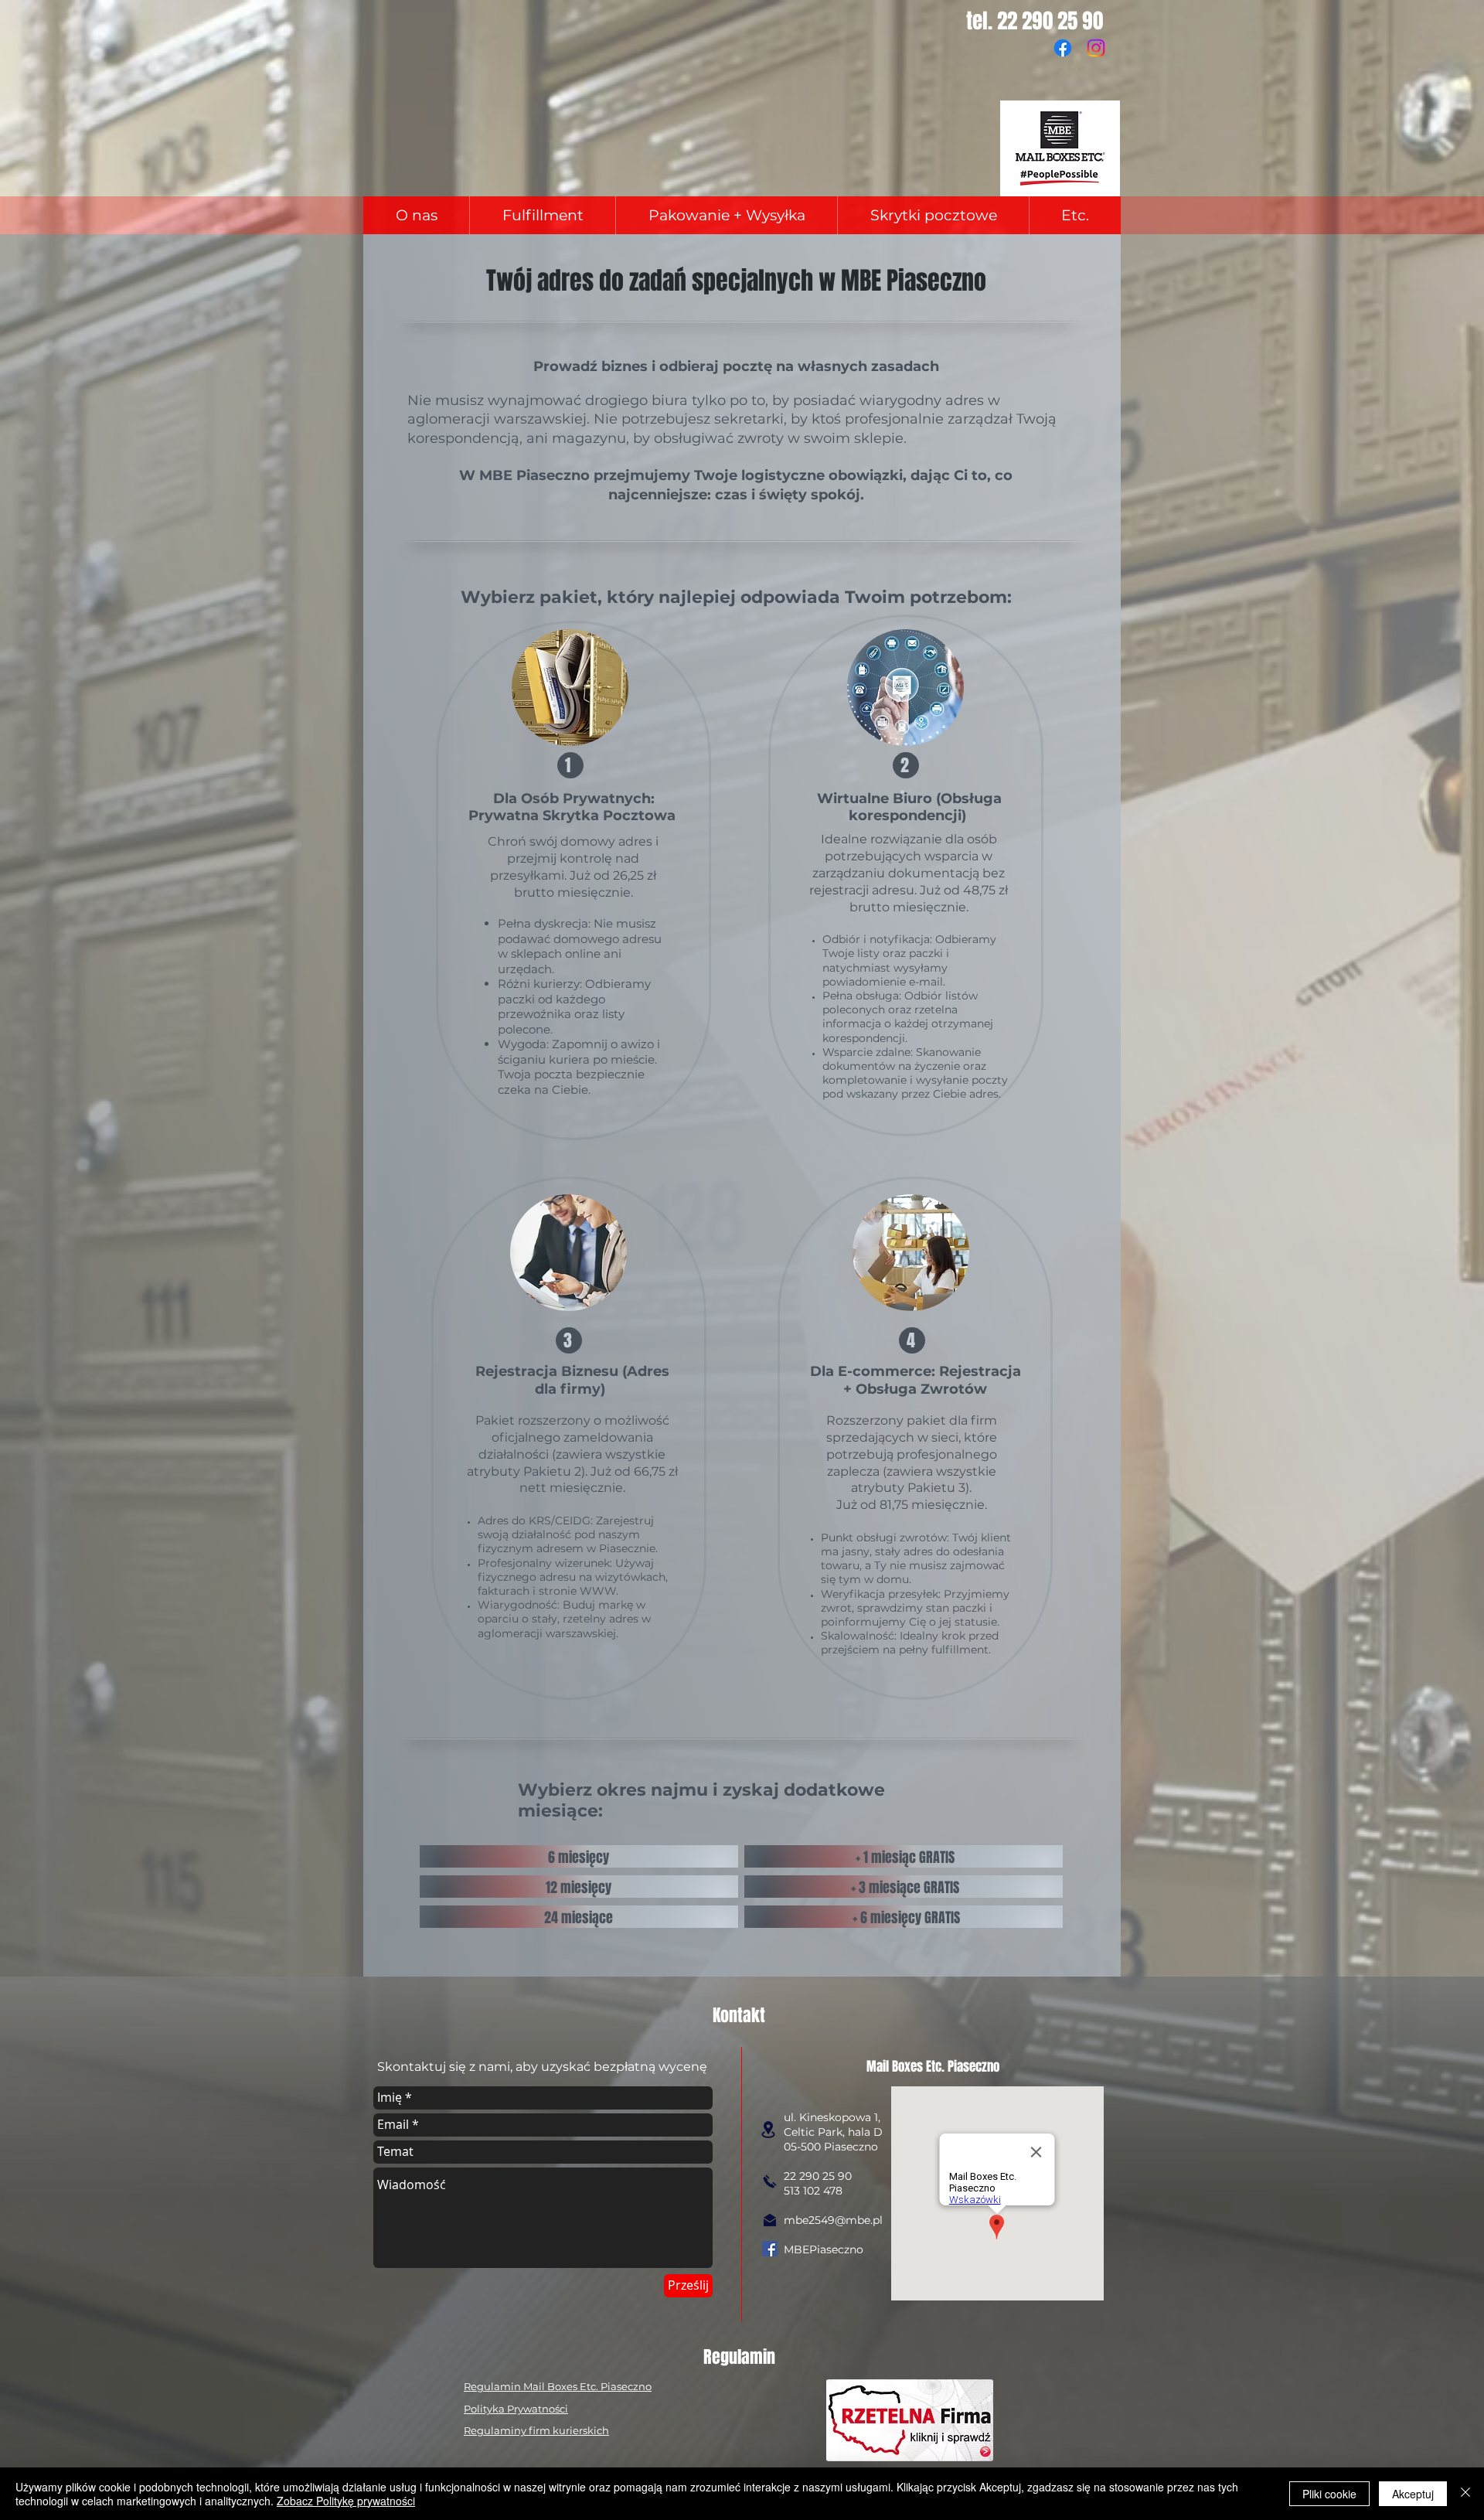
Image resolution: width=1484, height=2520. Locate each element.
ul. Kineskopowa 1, (832, 2117)
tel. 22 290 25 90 (1037, 21)
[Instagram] (1096, 48)
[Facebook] (1063, 48)
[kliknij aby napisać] (770, 2220)
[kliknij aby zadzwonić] (770, 2181)
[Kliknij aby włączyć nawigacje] (768, 2130)
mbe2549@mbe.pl (833, 2220)
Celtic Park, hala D (833, 2132)
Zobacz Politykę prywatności (346, 2501)
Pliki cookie (1329, 2494)
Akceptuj (1413, 2494)
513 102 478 (813, 2191)
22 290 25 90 (818, 2176)
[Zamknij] (1465, 2494)
